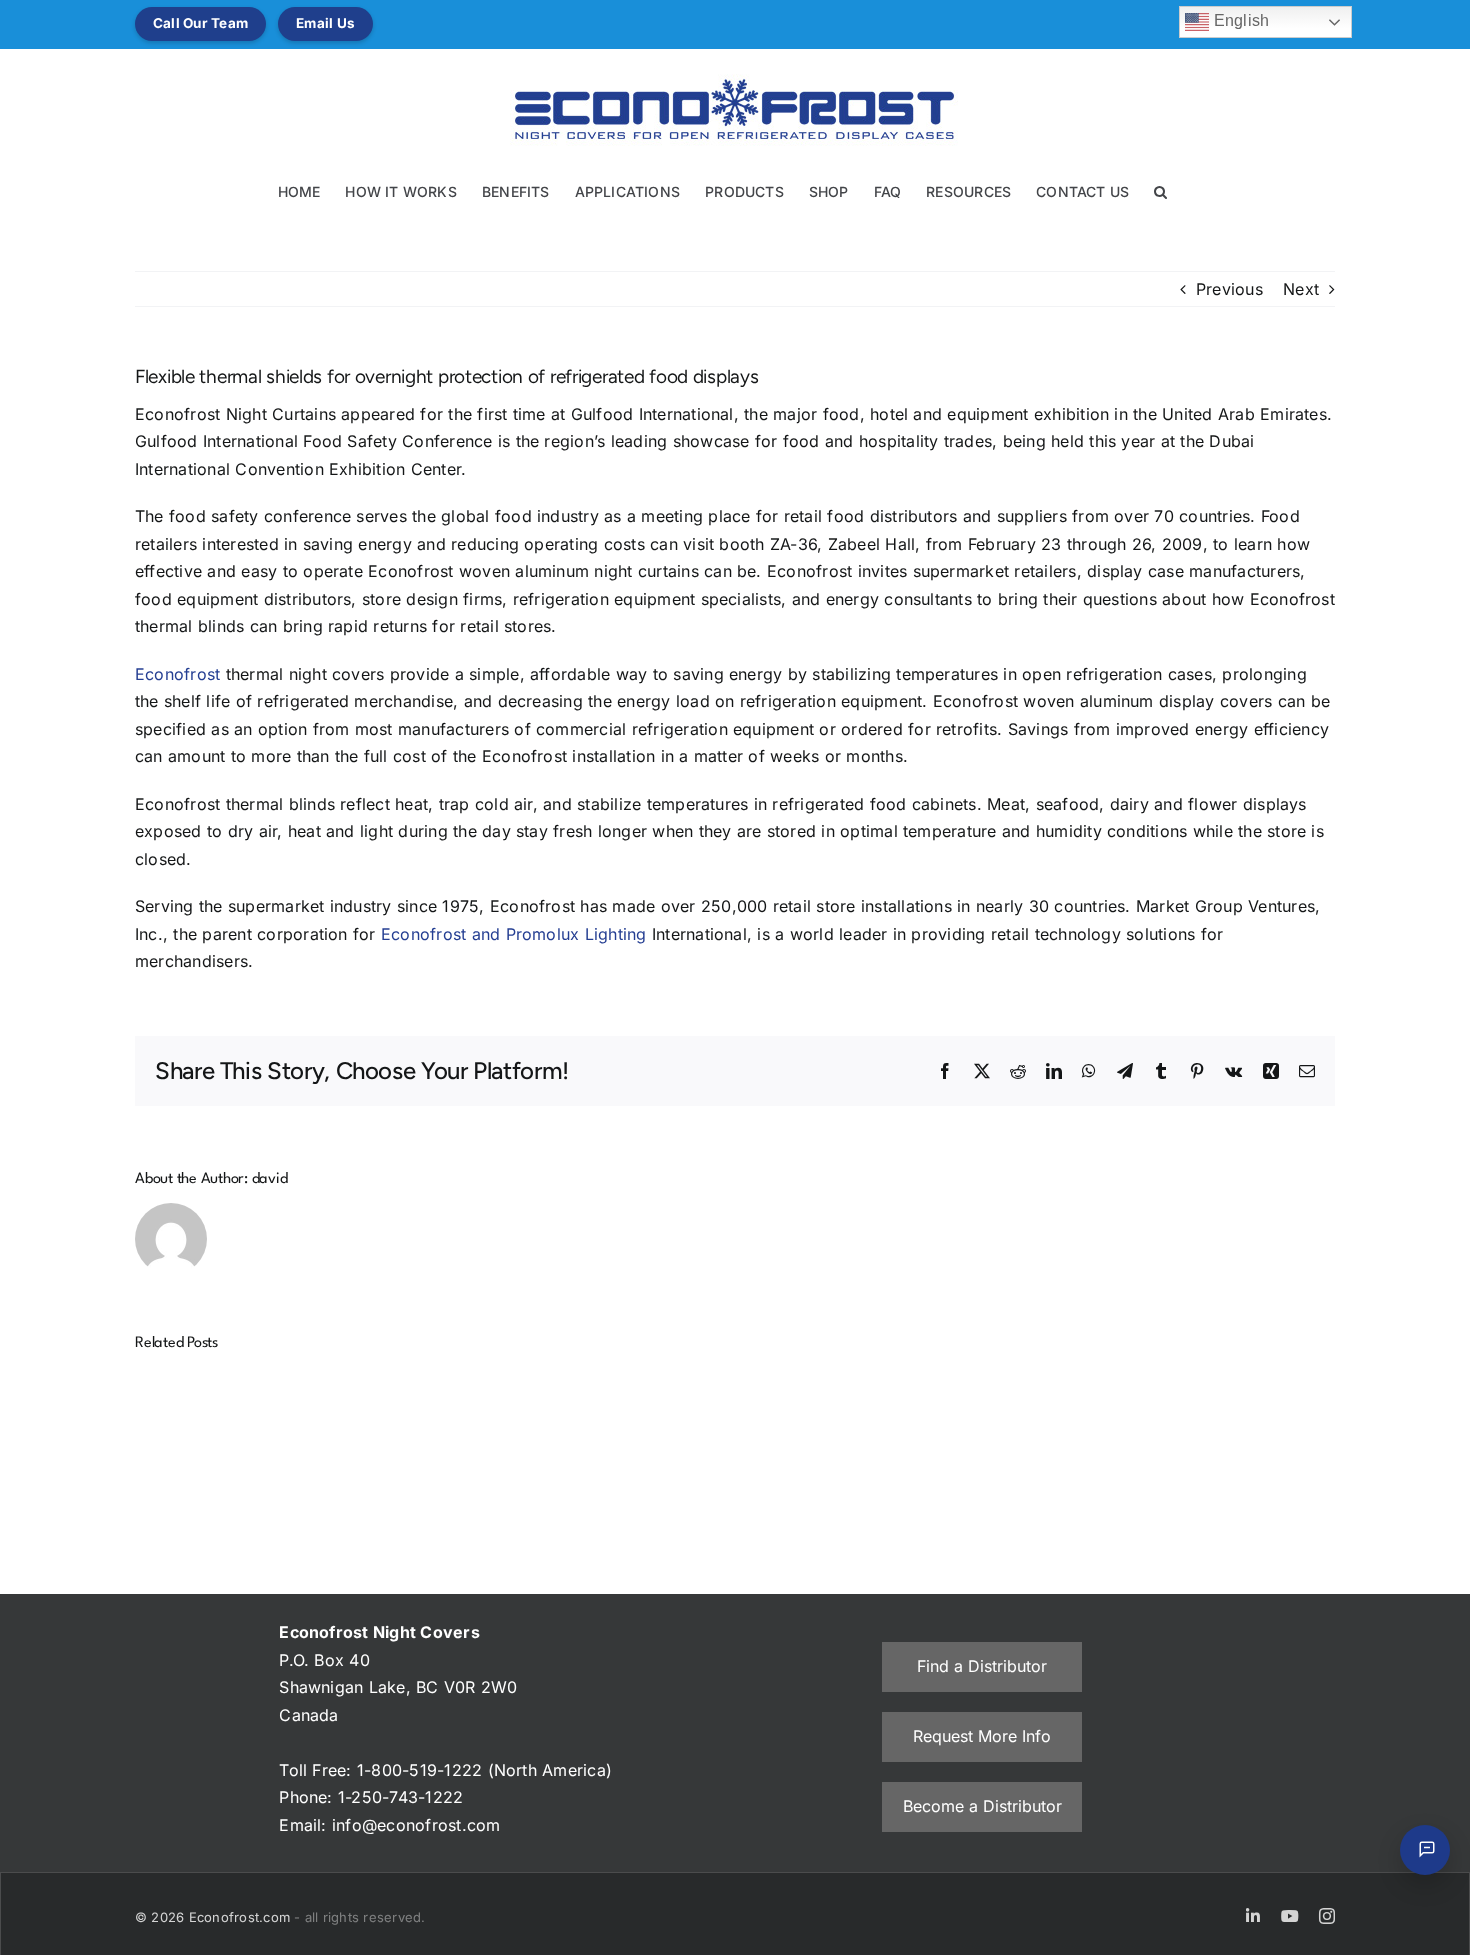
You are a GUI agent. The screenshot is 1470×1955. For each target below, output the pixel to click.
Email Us (325, 23)
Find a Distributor (982, 1666)
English (1239, 20)
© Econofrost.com (214, 1917)
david (270, 1179)
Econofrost (177, 674)
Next (1301, 289)
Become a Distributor (982, 1806)
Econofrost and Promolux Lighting (514, 934)
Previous (1229, 289)
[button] (1160, 190)
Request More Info (982, 1736)
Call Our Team (200, 23)
